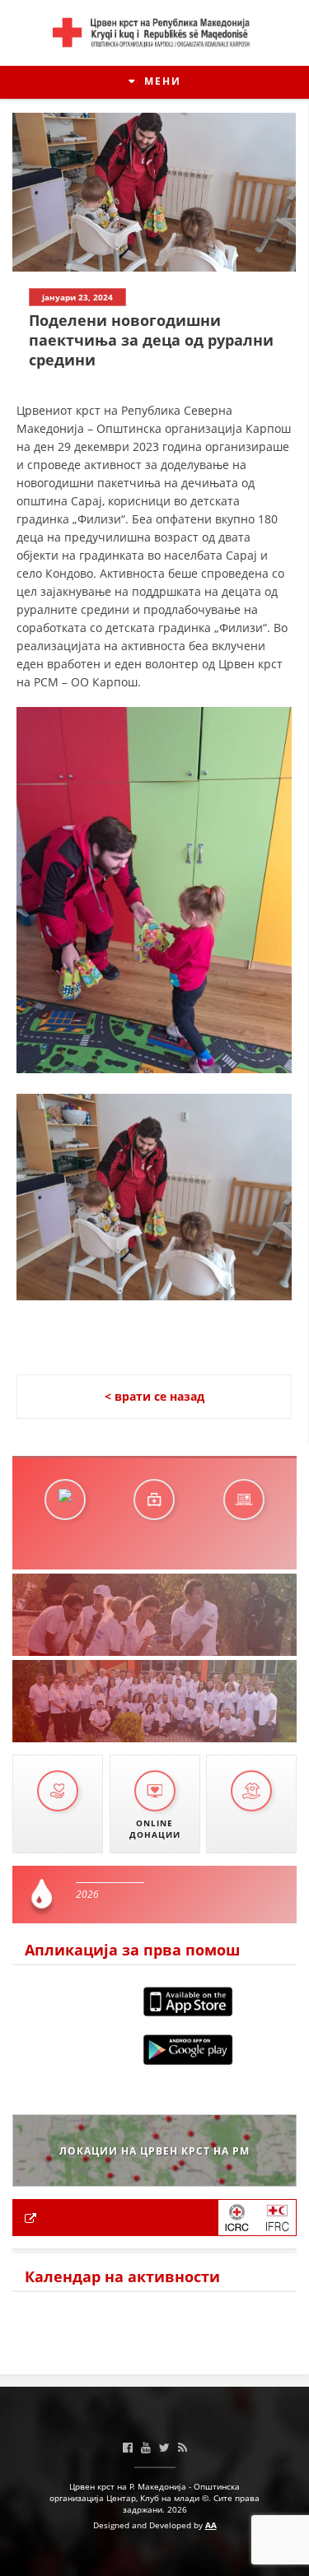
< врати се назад (154, 1396)
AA (211, 2525)
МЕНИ (161, 81)
